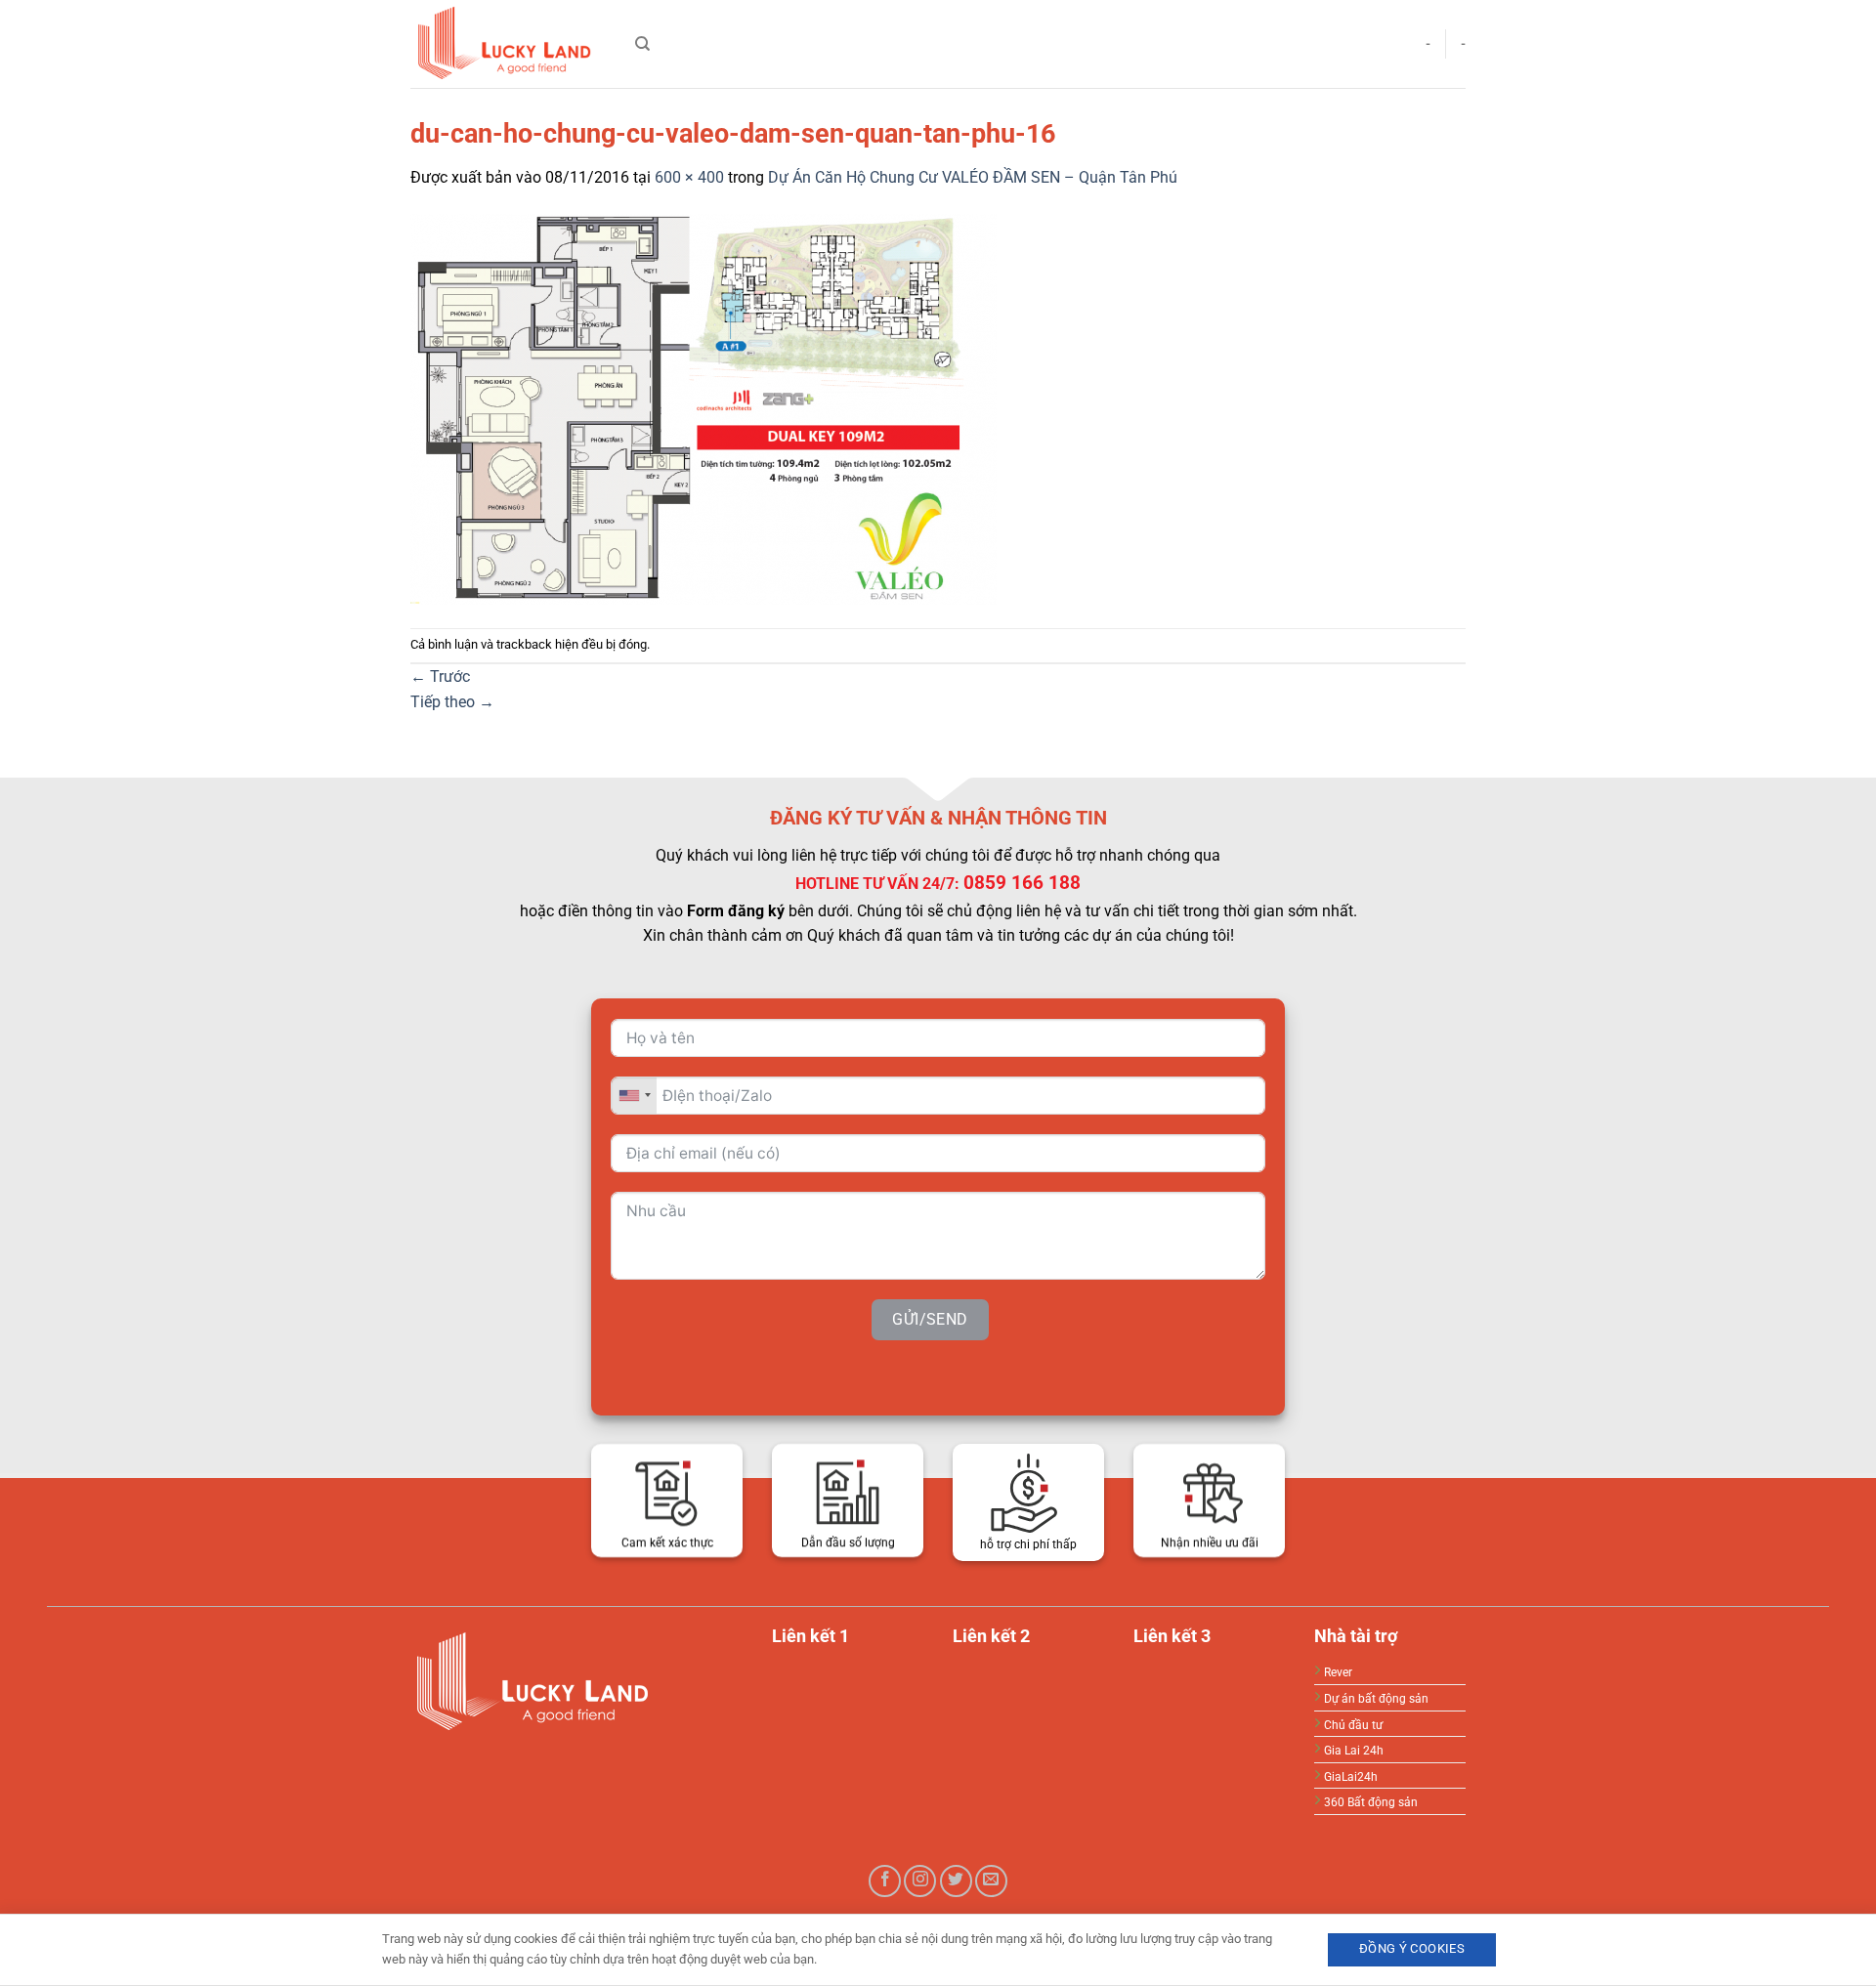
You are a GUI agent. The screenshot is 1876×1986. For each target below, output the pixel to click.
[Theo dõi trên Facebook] (885, 1881)
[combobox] (634, 1095)
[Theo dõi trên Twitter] (956, 1881)
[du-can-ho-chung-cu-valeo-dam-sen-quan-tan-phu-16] (703, 408)
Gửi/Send (930, 1318)
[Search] (642, 44)
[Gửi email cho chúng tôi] (991, 1881)
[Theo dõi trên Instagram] (920, 1881)
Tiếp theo (452, 702)
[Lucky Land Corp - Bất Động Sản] (508, 44)
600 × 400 (689, 177)
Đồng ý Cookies (1412, 1948)
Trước (440, 676)
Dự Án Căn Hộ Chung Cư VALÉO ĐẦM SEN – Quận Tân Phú (973, 177)
